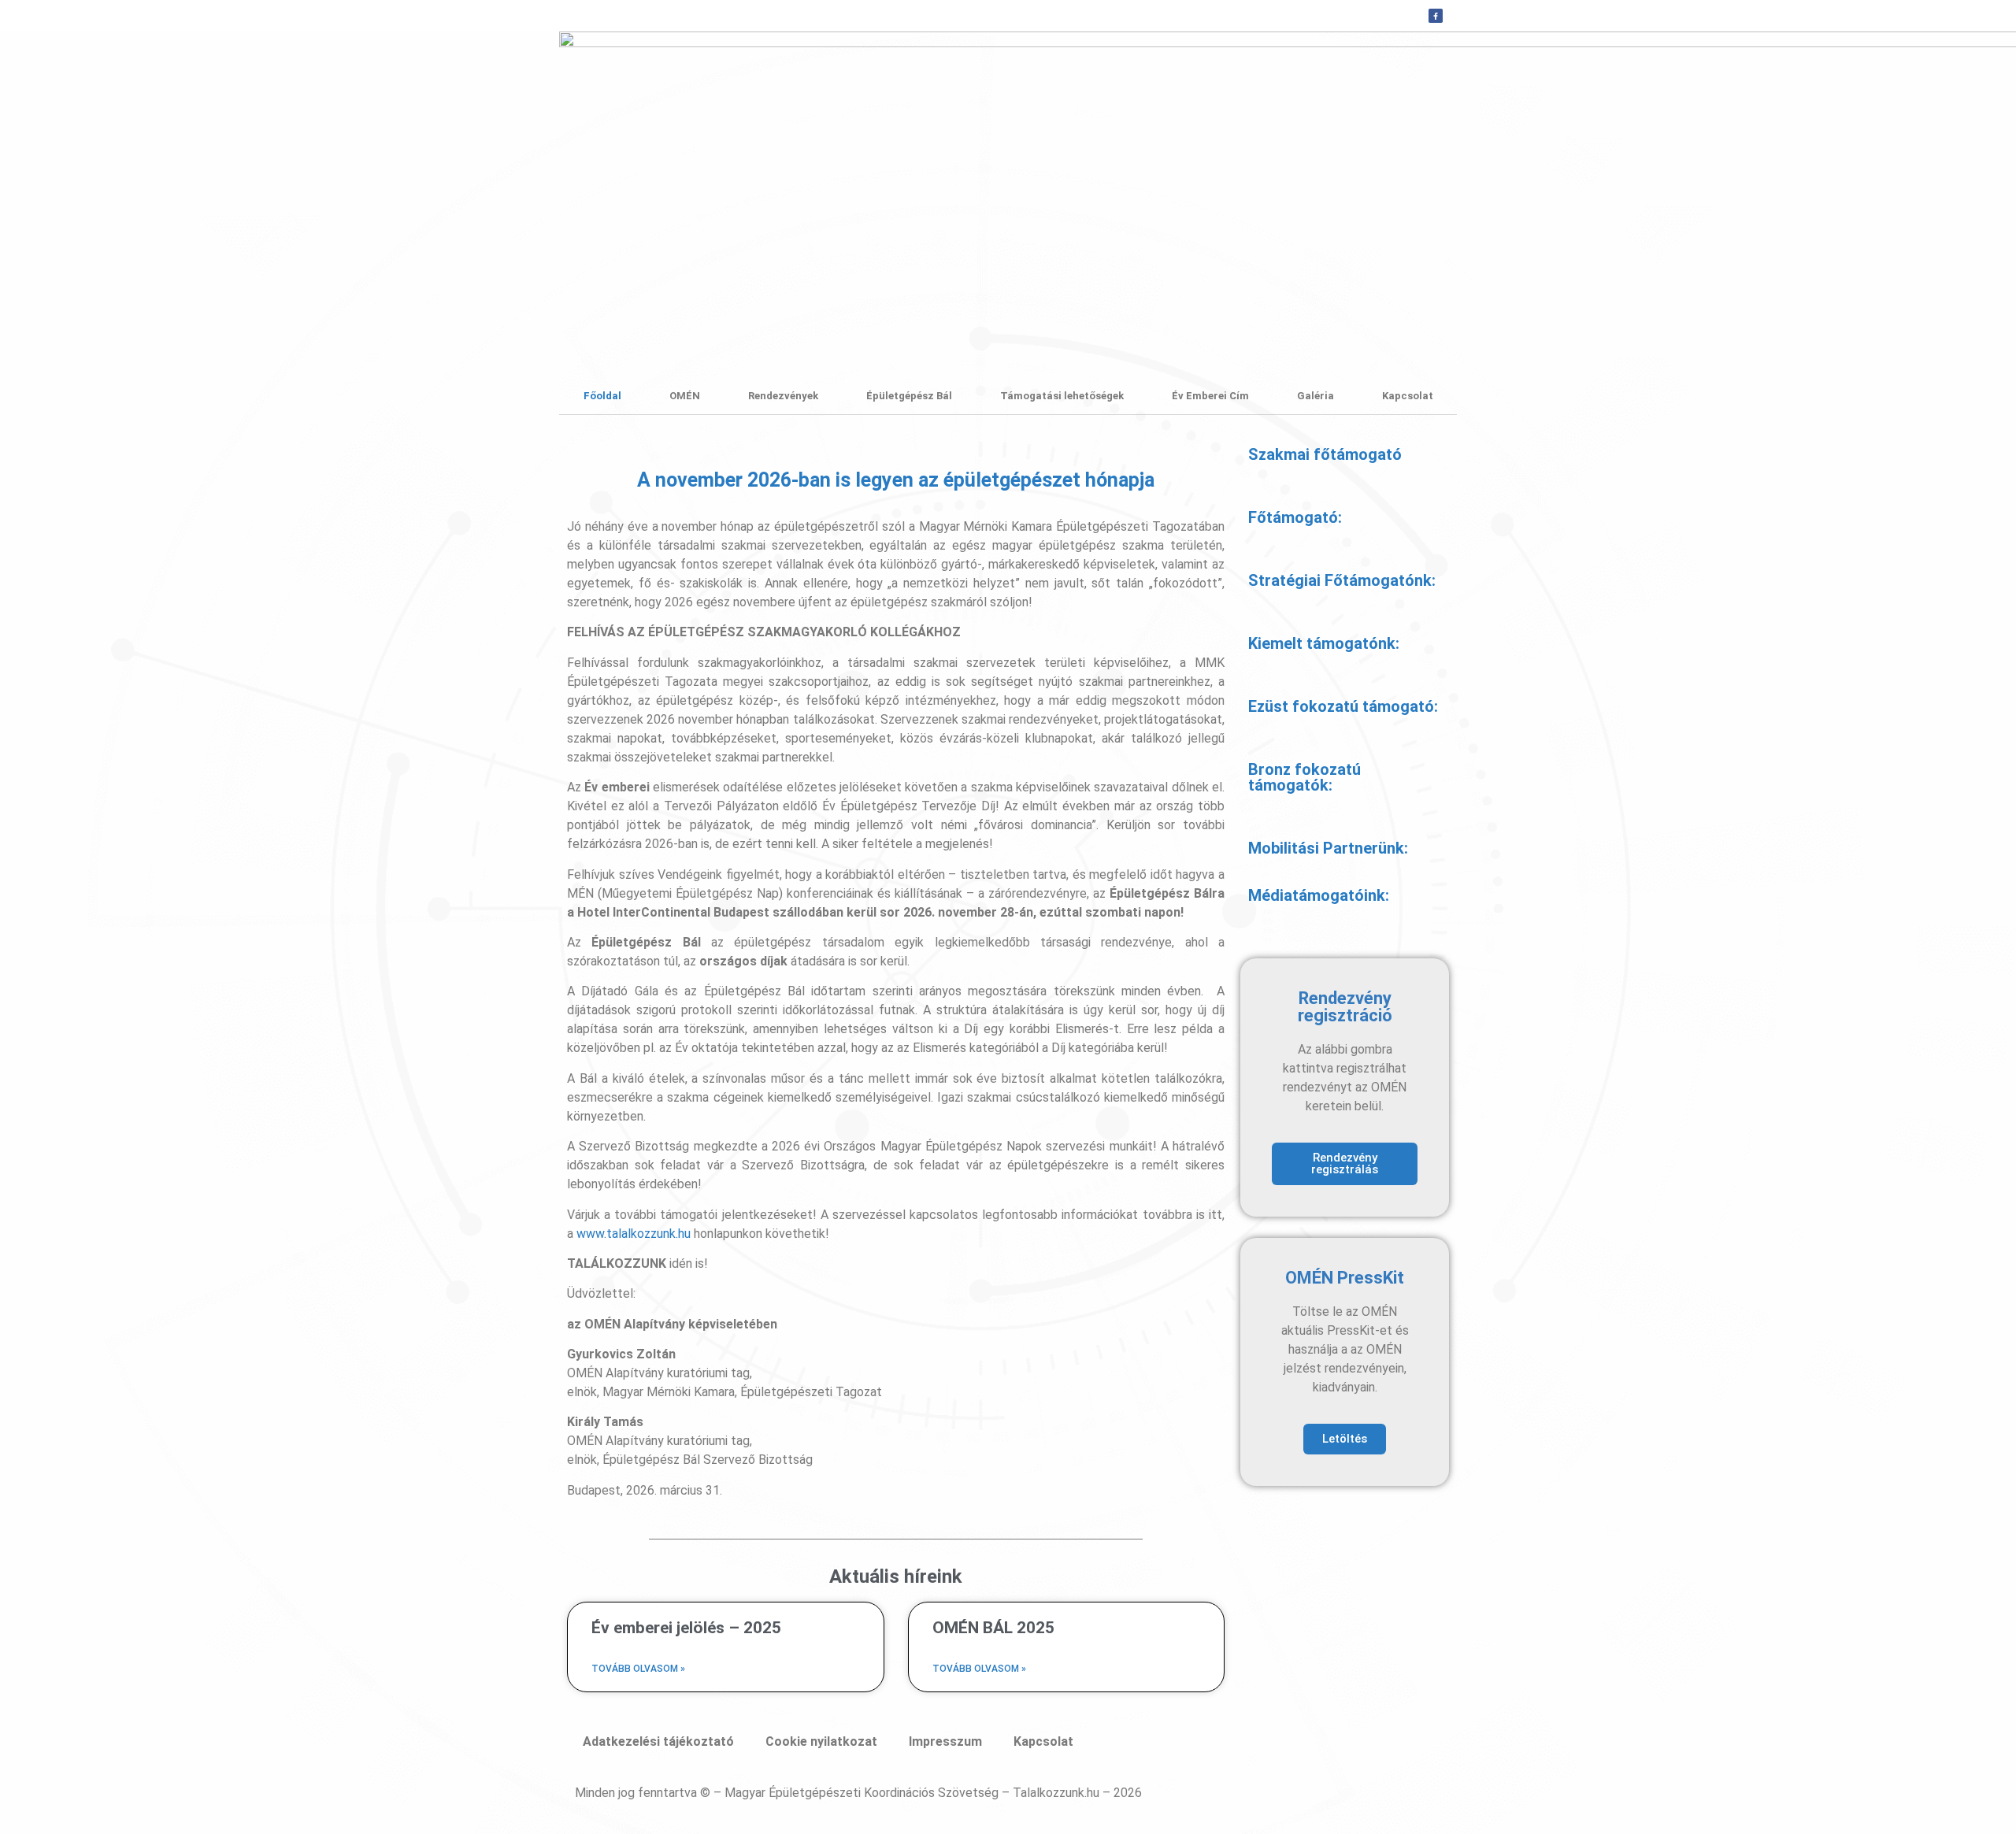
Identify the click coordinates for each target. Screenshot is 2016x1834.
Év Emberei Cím (1210, 396)
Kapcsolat (1408, 396)
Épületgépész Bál (909, 396)
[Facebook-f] (1436, 16)
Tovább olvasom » (638, 1669)
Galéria (1316, 396)
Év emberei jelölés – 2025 (686, 1628)
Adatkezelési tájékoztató (658, 1741)
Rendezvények (783, 396)
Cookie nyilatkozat (821, 1741)
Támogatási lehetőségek (1062, 396)
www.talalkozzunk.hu (634, 1234)
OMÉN (685, 396)
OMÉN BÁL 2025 (993, 1628)
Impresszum (945, 1741)
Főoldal (602, 396)
